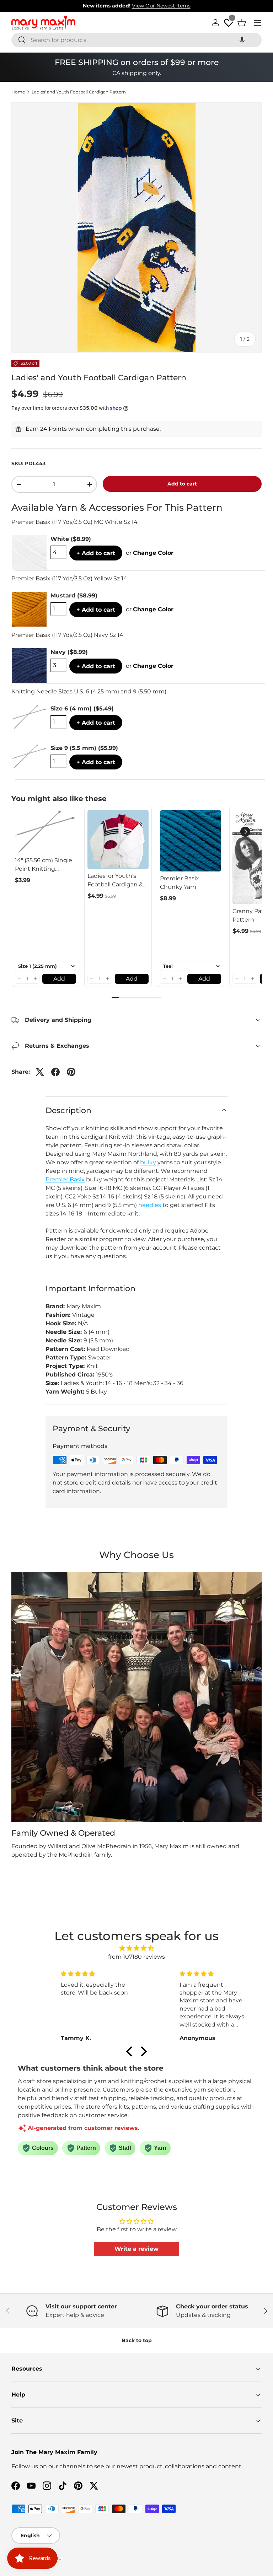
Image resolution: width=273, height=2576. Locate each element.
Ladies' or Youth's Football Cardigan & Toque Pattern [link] (115, 881)
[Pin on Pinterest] (71, 1072)
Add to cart (182, 484)
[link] (45, 831)
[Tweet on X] (40, 1072)
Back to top (137, 2340)
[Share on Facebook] (55, 1072)
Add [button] (59, 979)
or (150, 553)
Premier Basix (65, 1179)
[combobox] (136, 40)
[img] (137, 1948)
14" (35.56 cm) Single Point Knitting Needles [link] (44, 865)
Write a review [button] (136, 2249)
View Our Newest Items (161, 6)
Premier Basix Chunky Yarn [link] (180, 883)
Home (18, 92)
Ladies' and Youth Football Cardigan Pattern (79, 92)
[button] (242, 40)
